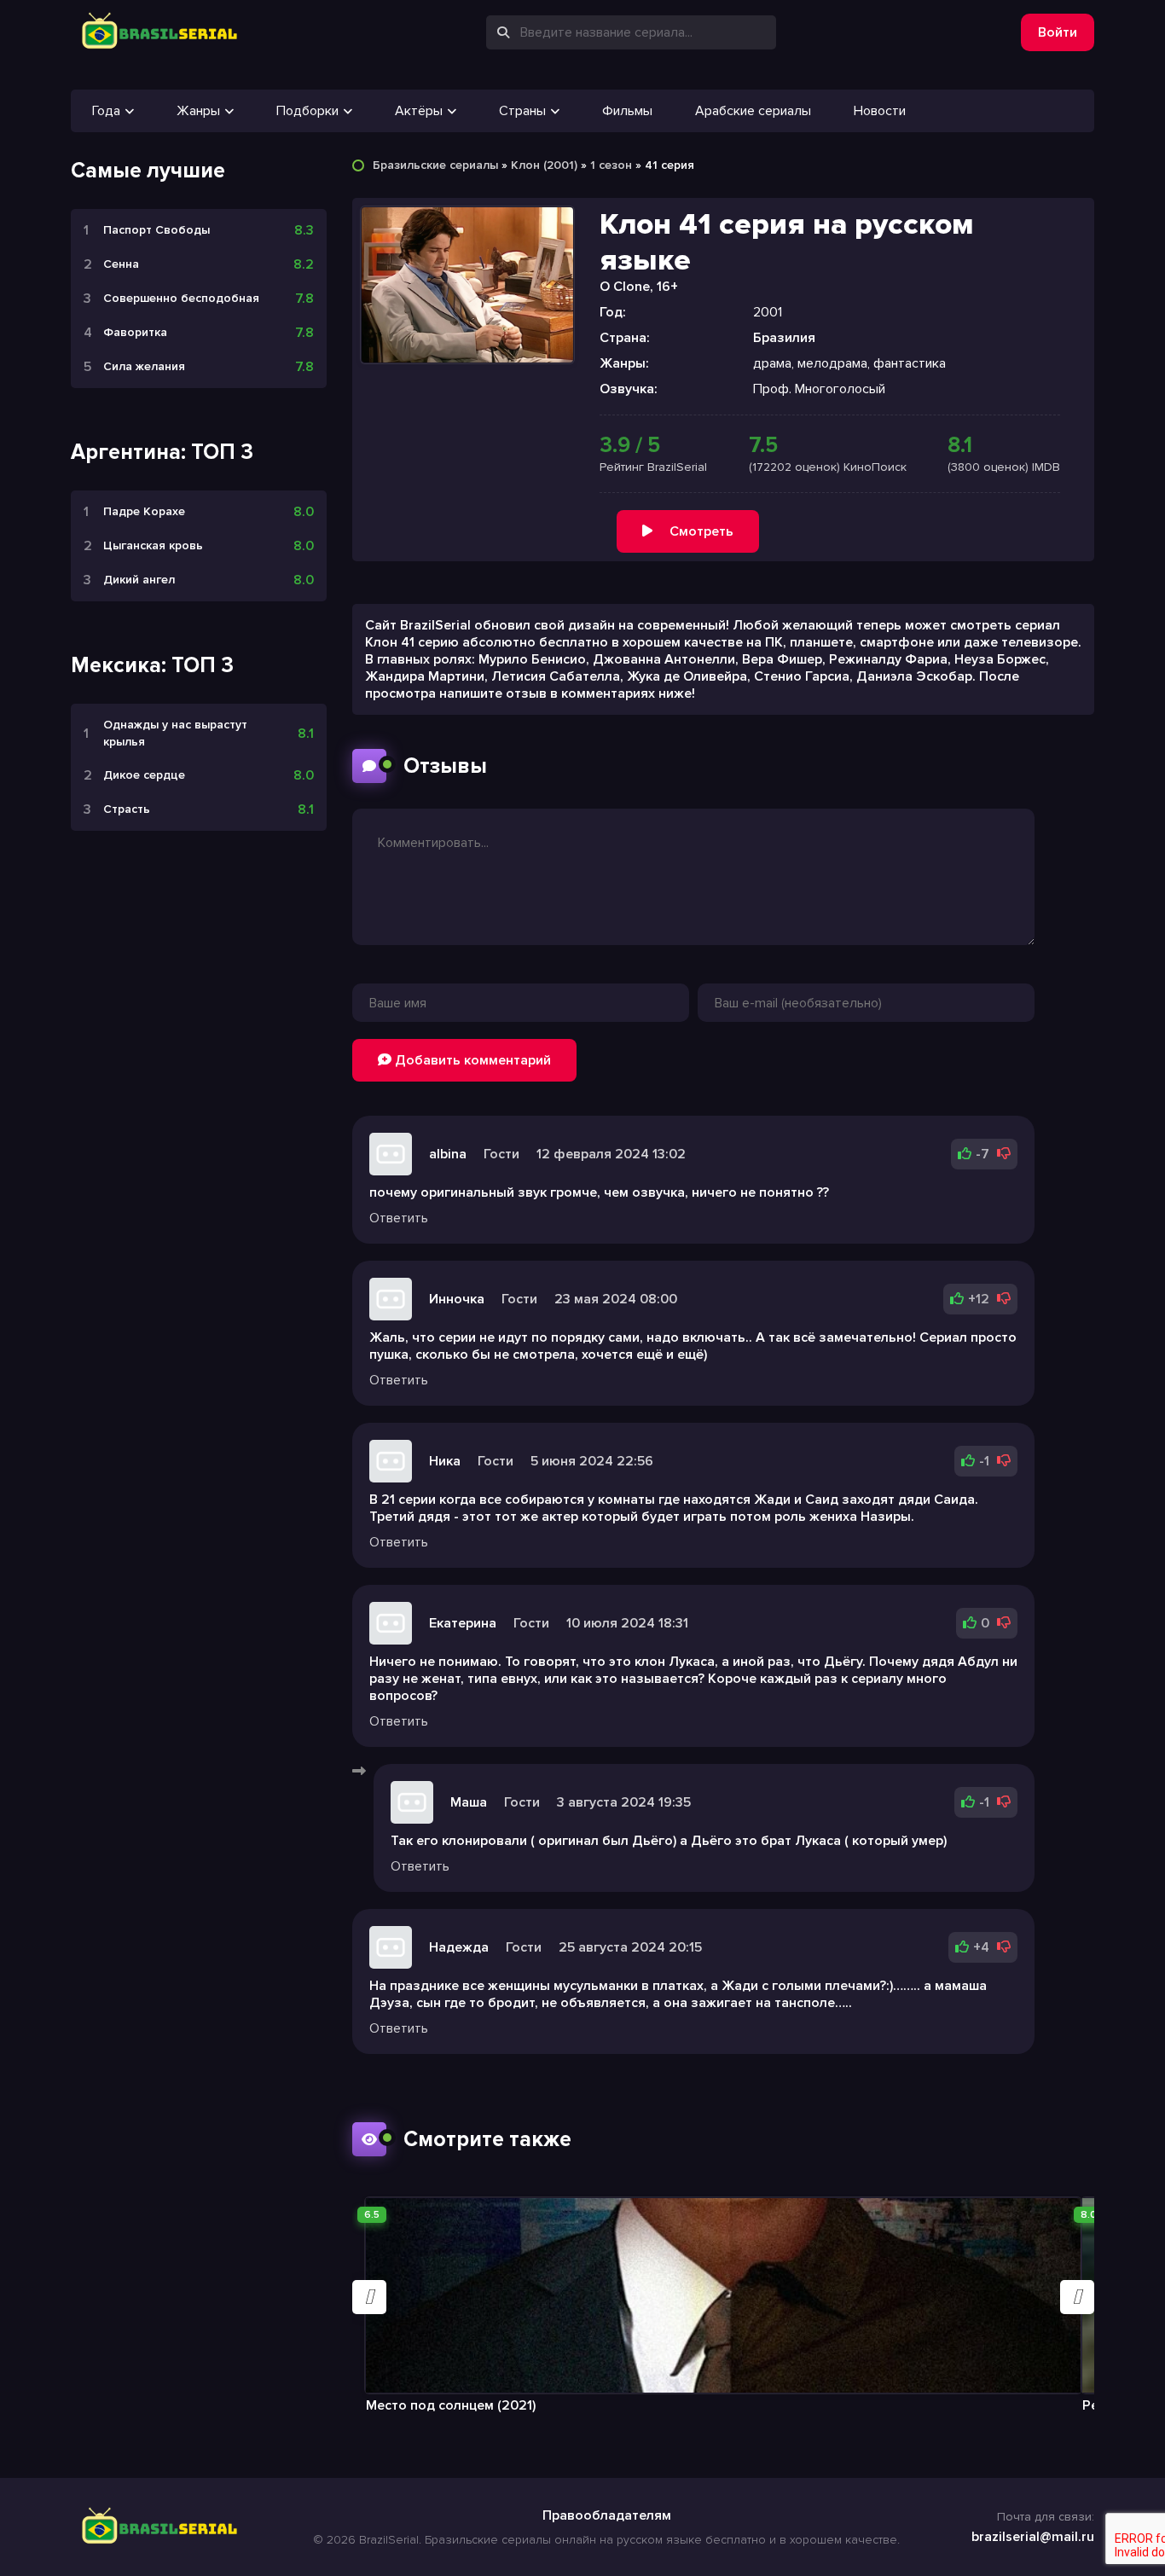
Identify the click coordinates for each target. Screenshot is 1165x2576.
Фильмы (627, 111)
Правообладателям (607, 2515)
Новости (880, 111)
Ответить (399, 1218)
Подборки (307, 111)
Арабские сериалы (753, 111)
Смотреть (701, 531)
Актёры (419, 111)
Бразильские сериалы (435, 165)
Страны (522, 111)
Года (106, 111)
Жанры (198, 111)
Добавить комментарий (471, 1060)
